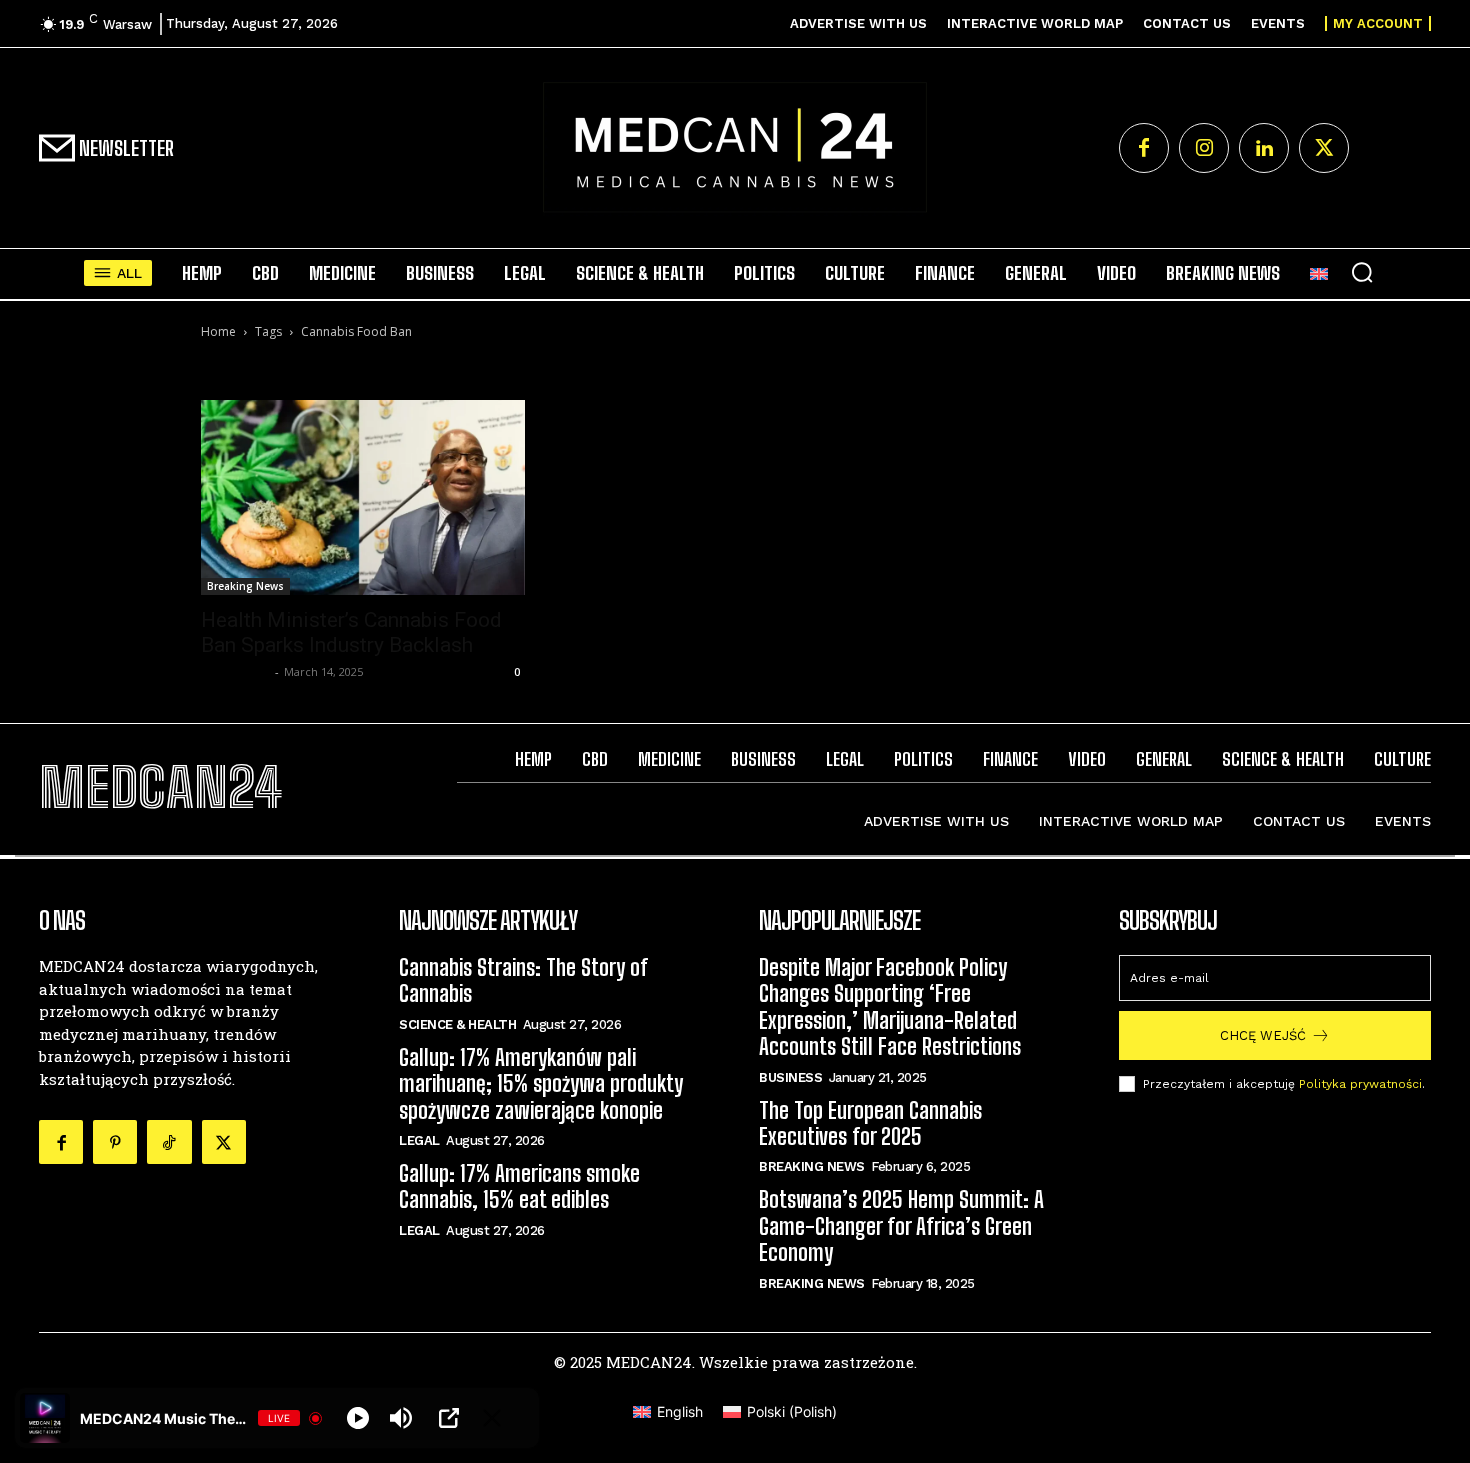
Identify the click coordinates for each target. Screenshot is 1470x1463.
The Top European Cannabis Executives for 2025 (870, 1123)
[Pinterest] (115, 1142)
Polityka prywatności (1360, 1084)
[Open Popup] (449, 1418)
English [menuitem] (680, 1411)
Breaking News (245, 586)
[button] (1362, 272)
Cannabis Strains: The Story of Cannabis (523, 980)
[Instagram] (1204, 148)
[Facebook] (1144, 148)
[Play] (358, 1418)
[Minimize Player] (492, 1418)
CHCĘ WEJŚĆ (1263, 1035)
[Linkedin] (1264, 148)
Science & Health (457, 1024)
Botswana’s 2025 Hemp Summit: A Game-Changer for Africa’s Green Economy (901, 1226)
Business (790, 1077)
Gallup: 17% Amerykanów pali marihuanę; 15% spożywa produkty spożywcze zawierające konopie (541, 1084)
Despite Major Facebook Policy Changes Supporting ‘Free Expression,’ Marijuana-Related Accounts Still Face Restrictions (890, 1007)
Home (218, 331)
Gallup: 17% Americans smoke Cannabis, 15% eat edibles (519, 1186)
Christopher (235, 671)
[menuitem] (1319, 273)
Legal (419, 1140)
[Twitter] (1324, 148)
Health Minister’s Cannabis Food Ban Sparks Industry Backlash (351, 632)
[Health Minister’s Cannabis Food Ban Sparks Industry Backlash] (363, 497)
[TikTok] (169, 1142)
